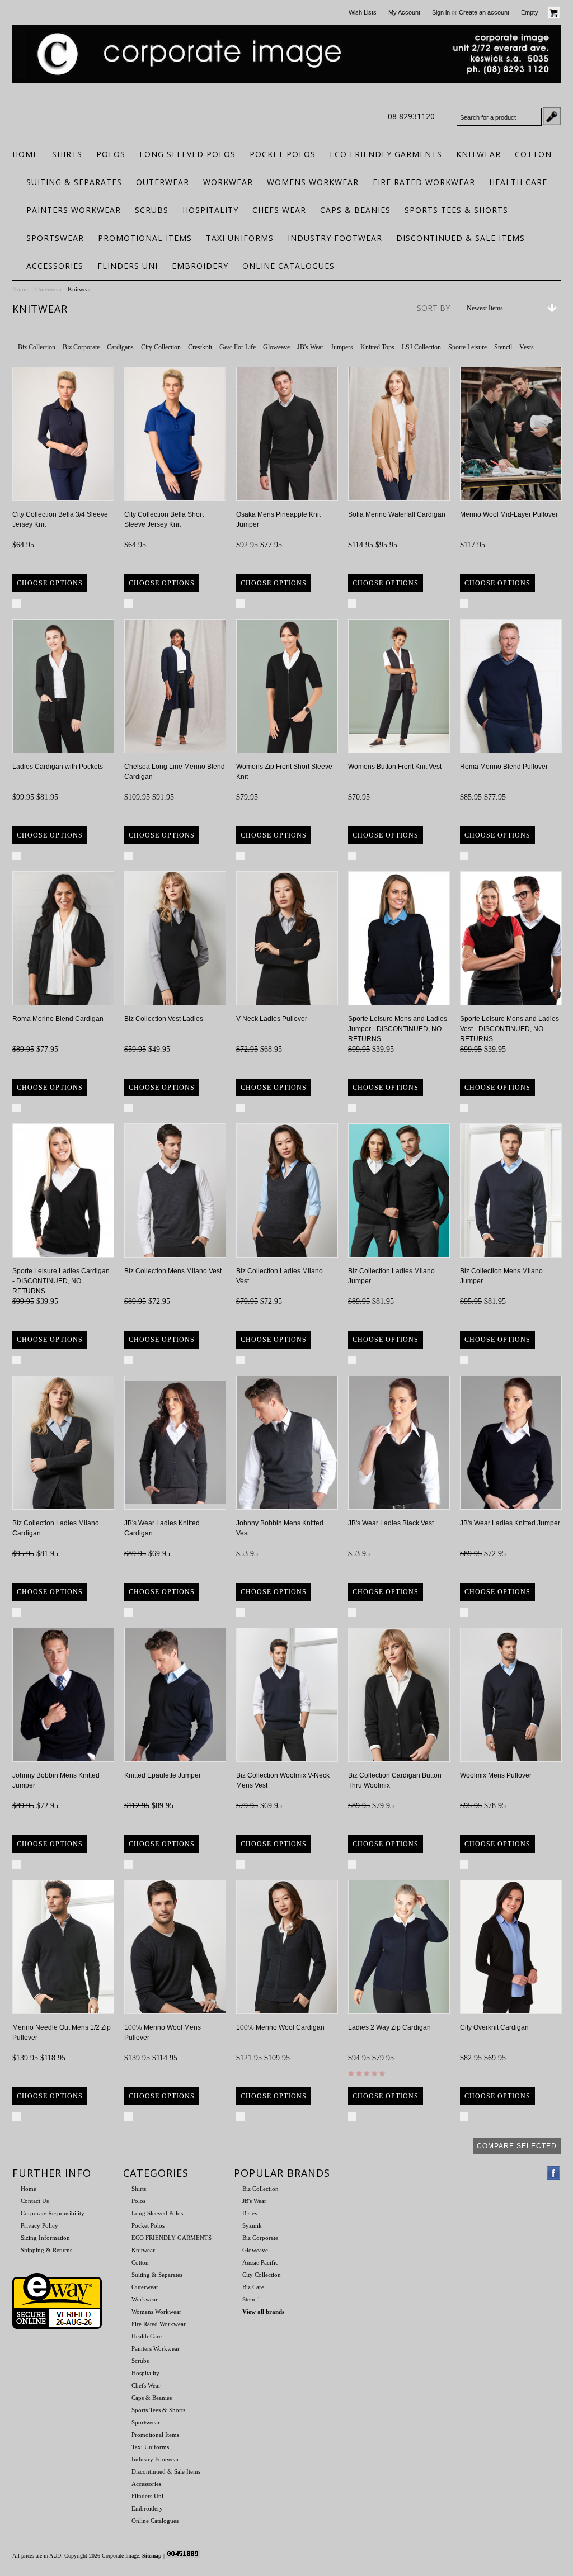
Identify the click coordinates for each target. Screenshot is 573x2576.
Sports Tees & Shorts (456, 210)
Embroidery (200, 266)
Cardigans (120, 347)
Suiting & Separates (74, 182)
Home (20, 289)
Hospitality (210, 210)
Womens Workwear (313, 182)
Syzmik (252, 2225)
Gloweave (276, 347)
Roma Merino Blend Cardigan (58, 1019)
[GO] (552, 116)
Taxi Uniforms (240, 238)
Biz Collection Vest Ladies (164, 1019)
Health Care (518, 182)
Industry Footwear (335, 238)
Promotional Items (145, 238)
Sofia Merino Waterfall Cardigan (397, 514)
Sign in (441, 12)
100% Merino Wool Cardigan (280, 2027)
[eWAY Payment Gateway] (57, 2327)
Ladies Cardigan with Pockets (58, 767)
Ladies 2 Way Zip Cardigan (389, 2027)
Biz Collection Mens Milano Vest (173, 1271)
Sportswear (55, 238)
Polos (111, 154)
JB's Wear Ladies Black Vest (391, 1523)
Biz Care (253, 2287)
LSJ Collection (421, 347)
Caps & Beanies (355, 210)
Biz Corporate (81, 347)
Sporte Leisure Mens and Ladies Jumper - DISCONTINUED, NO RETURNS (398, 1029)
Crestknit (200, 347)
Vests (527, 347)
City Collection (161, 347)
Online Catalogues (288, 266)
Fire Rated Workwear (424, 182)
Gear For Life (238, 347)
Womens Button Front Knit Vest (395, 767)
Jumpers (342, 347)
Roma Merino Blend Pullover (504, 767)
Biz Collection (37, 347)
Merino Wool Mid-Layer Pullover (509, 514)
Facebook (554, 2173)
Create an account (484, 12)
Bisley (250, 2213)
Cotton (533, 154)
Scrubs (152, 210)
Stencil (503, 347)
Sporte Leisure (468, 347)
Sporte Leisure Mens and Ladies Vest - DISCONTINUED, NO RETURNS (509, 1029)
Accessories (55, 266)
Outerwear (163, 182)
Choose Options (50, 583)
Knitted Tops (377, 347)
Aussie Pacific (260, 2262)
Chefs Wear (279, 210)
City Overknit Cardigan (494, 2027)
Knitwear (478, 154)
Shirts (67, 154)
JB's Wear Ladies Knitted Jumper (510, 1523)
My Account (404, 12)
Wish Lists (363, 12)
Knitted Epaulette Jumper (163, 1775)
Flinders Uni (128, 266)
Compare (39, 603)
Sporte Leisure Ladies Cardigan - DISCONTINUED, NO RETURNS (61, 1281)
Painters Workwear (74, 210)
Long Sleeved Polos (187, 154)
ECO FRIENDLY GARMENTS (386, 154)
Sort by (433, 308)
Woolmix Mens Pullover (496, 1775)
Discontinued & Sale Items (461, 238)
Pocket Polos (283, 154)
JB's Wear (310, 347)
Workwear (228, 182)
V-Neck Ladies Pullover (272, 1019)
